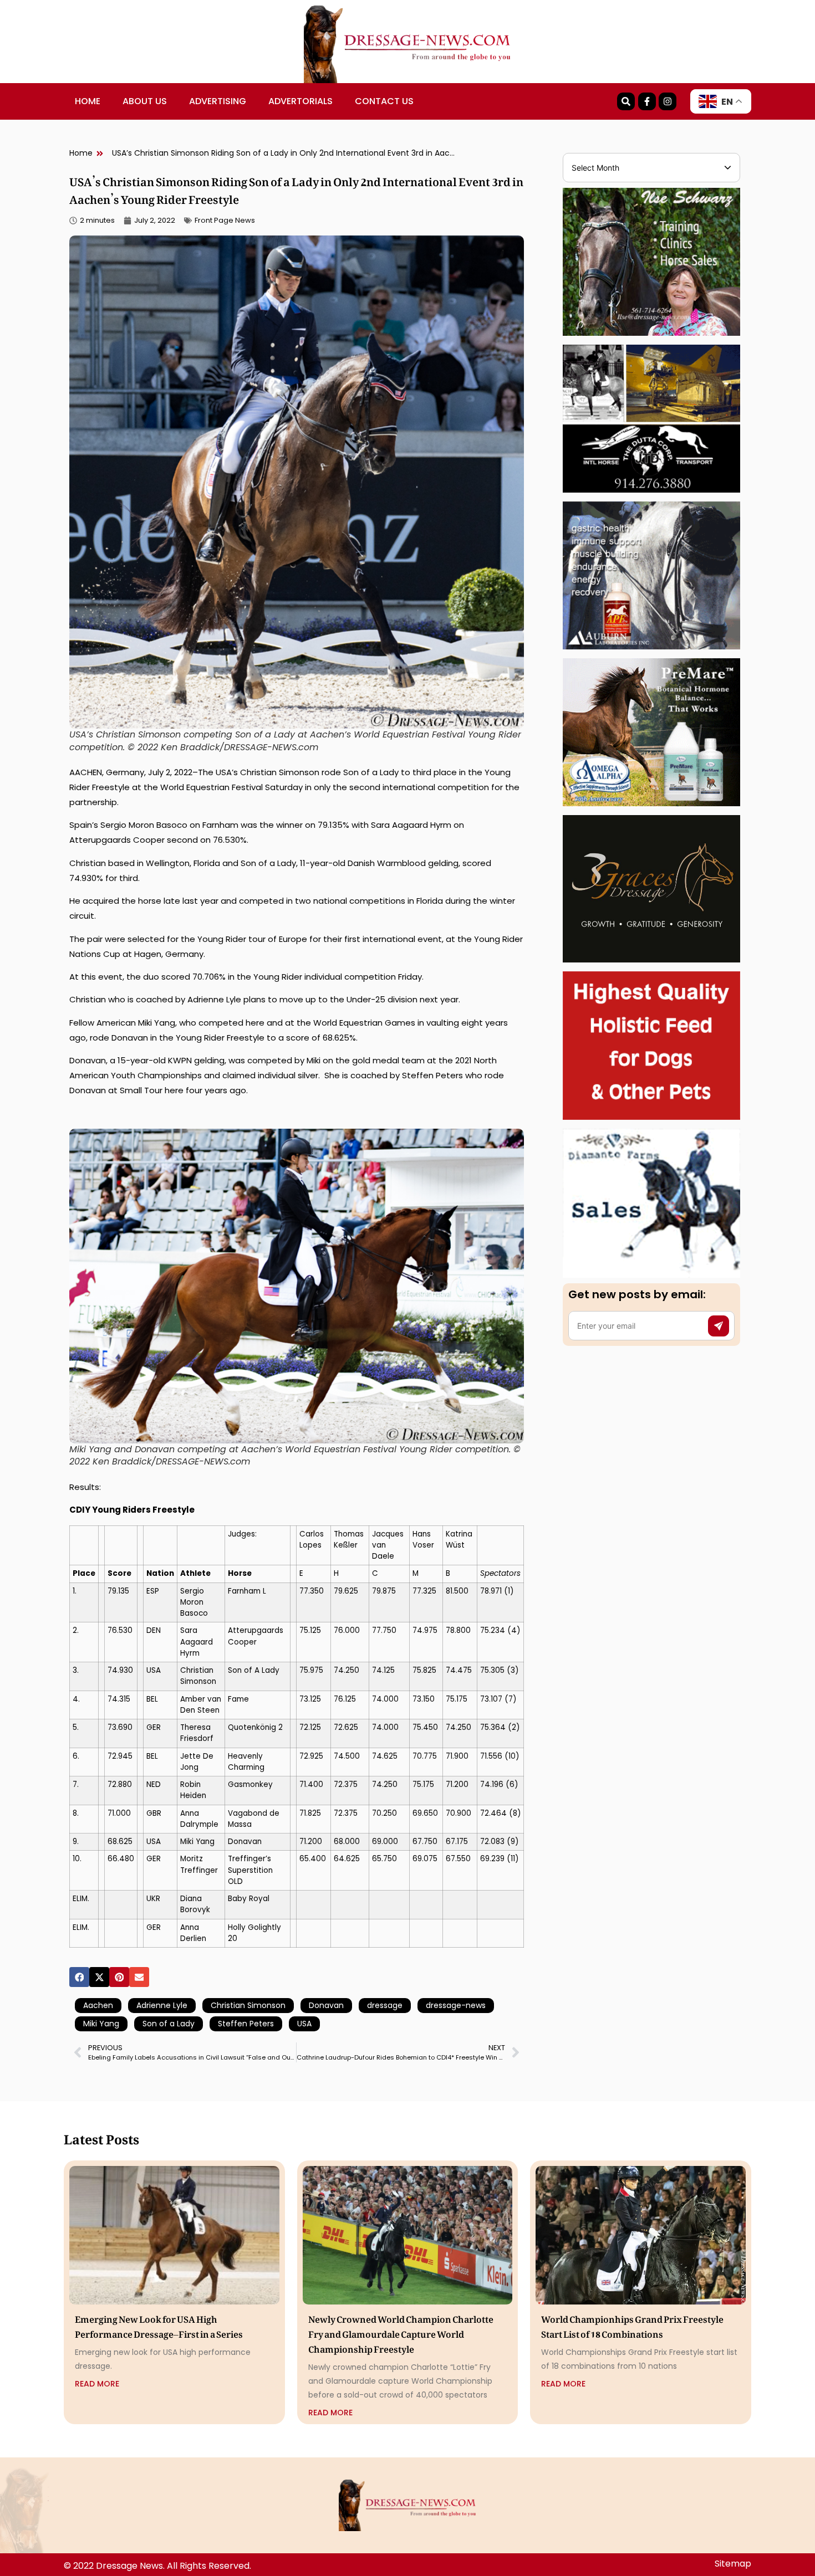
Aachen (98, 2005)
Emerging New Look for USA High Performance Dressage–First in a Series (159, 2325)
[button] (79, 1977)
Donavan (326, 2005)
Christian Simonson (248, 2005)
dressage (385, 2005)
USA (304, 2024)
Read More (97, 2384)
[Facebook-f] (647, 101)
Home (88, 101)
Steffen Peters (246, 2024)
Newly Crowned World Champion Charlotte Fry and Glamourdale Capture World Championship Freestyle (401, 2332)
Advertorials (300, 101)
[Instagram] (668, 101)
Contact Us (384, 101)
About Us (145, 101)
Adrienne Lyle (162, 2005)
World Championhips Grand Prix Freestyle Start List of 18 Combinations (632, 2325)
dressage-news (456, 2005)
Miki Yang (101, 2024)
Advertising (218, 101)
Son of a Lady (169, 2024)
